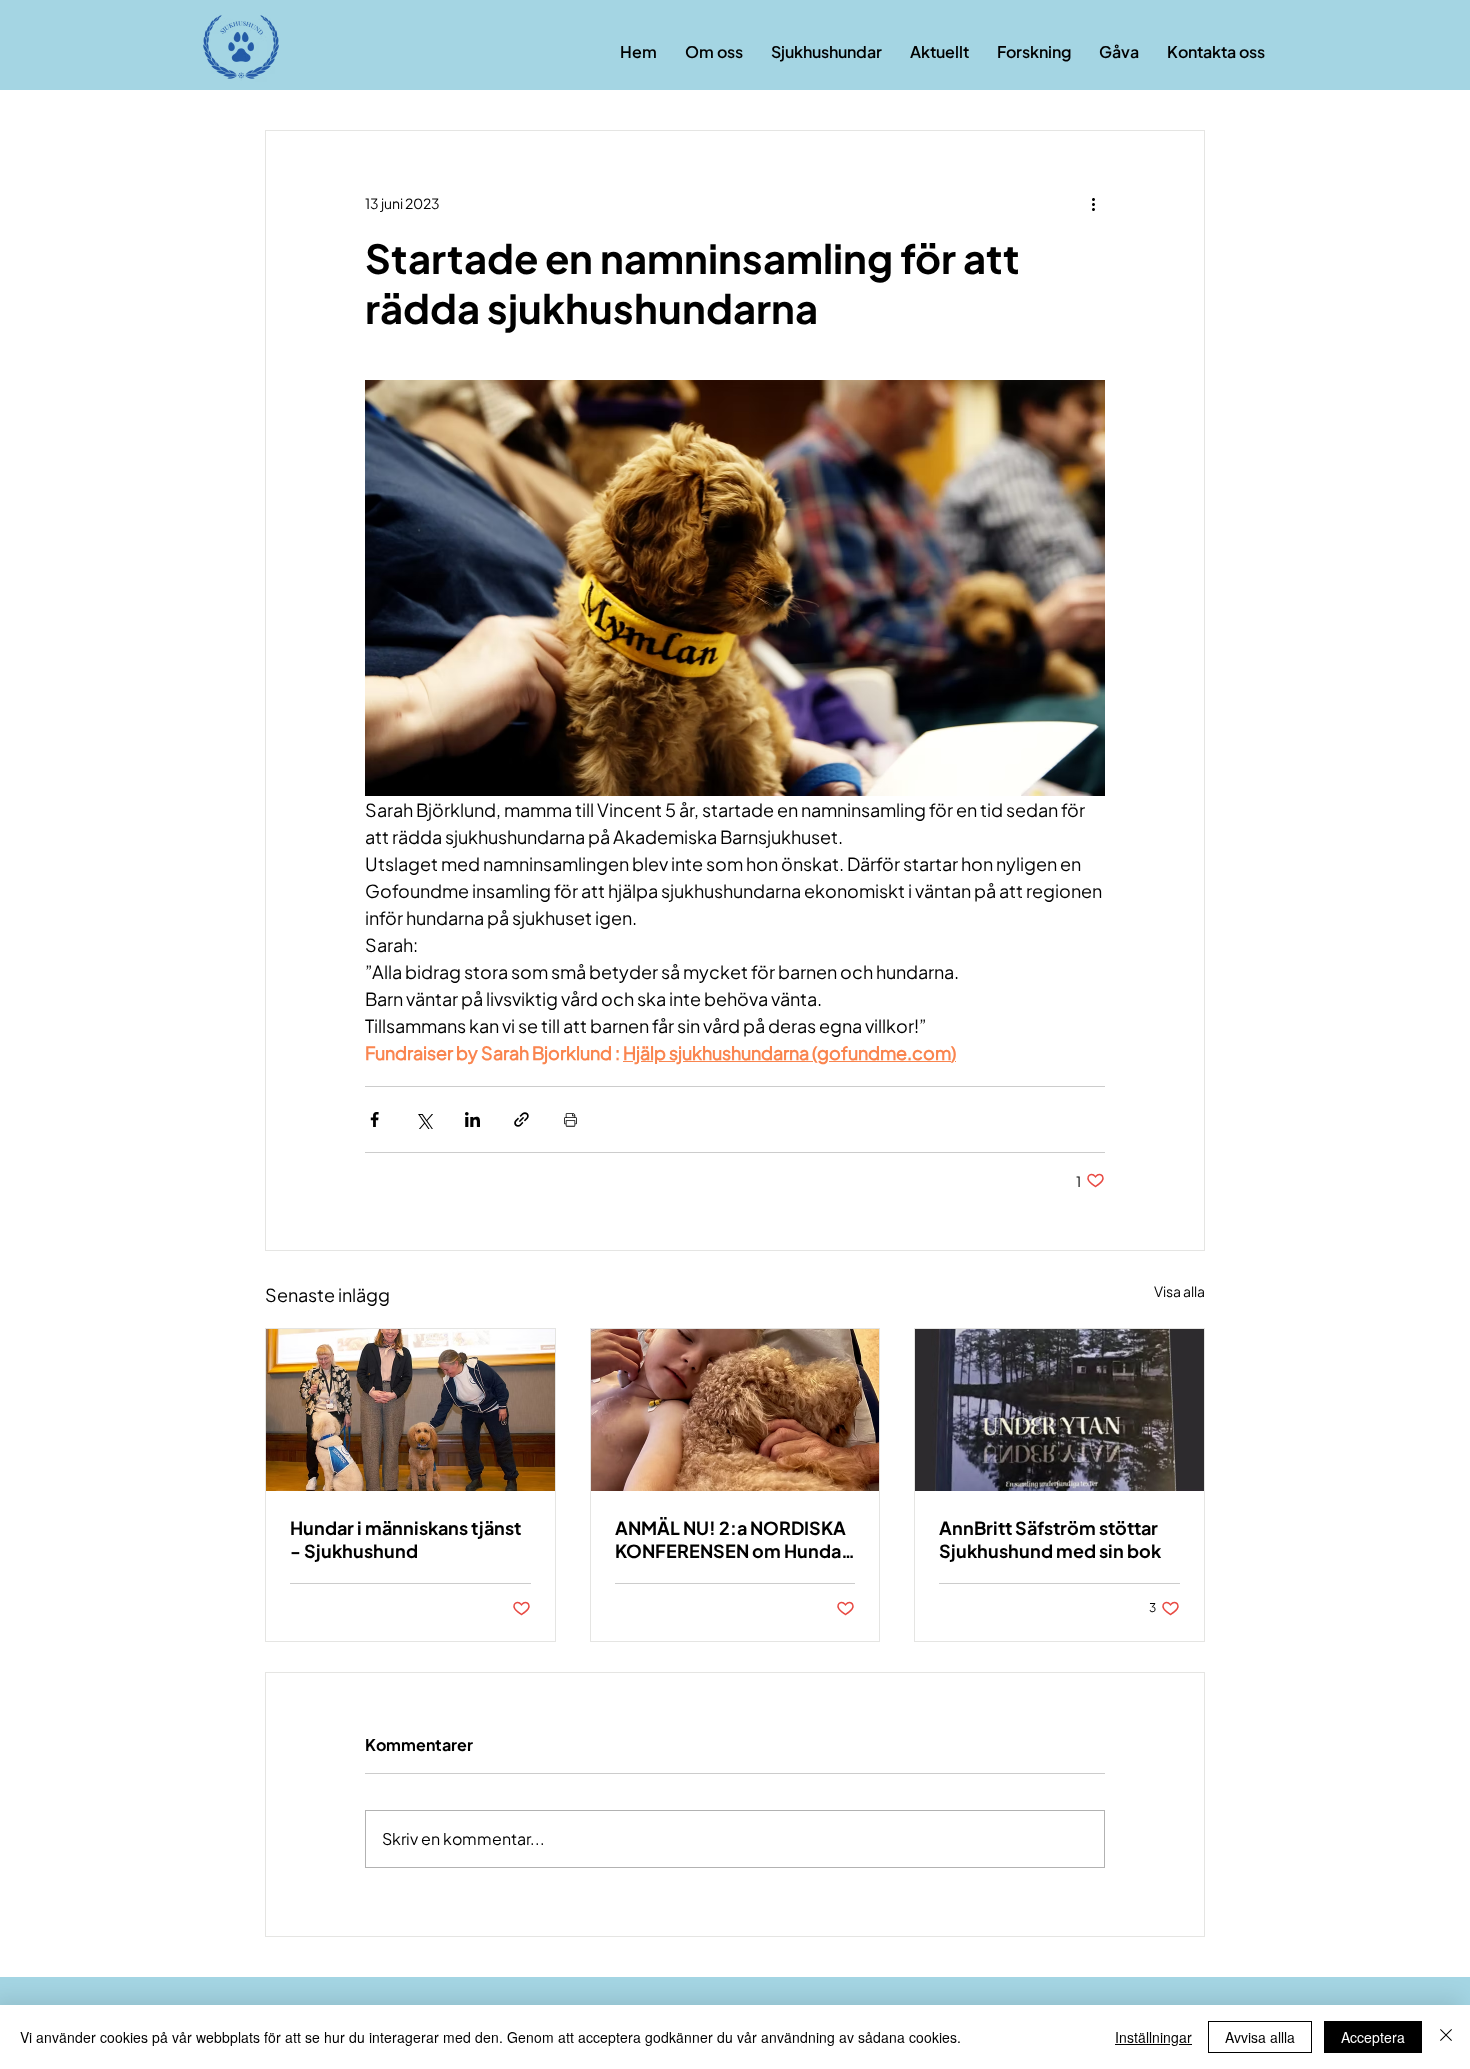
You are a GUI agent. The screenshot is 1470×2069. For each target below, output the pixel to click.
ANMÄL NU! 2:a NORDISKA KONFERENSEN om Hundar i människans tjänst (731, 1539)
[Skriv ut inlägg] (570, 1119)
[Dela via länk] (521, 1119)
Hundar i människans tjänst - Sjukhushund (405, 1539)
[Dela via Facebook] (374, 1119)
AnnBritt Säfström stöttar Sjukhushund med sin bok (1050, 1539)
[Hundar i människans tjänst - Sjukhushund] (410, 1410)
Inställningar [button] (1153, 2037)
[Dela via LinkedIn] (472, 1119)
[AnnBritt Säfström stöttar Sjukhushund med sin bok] (1059, 1410)
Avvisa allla (1260, 2037)
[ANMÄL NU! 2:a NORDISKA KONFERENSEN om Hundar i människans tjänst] (735, 1410)
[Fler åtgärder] (1093, 203)
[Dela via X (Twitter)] (423, 1119)
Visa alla (1179, 1291)
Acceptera (1373, 2037)
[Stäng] (1446, 2037)
